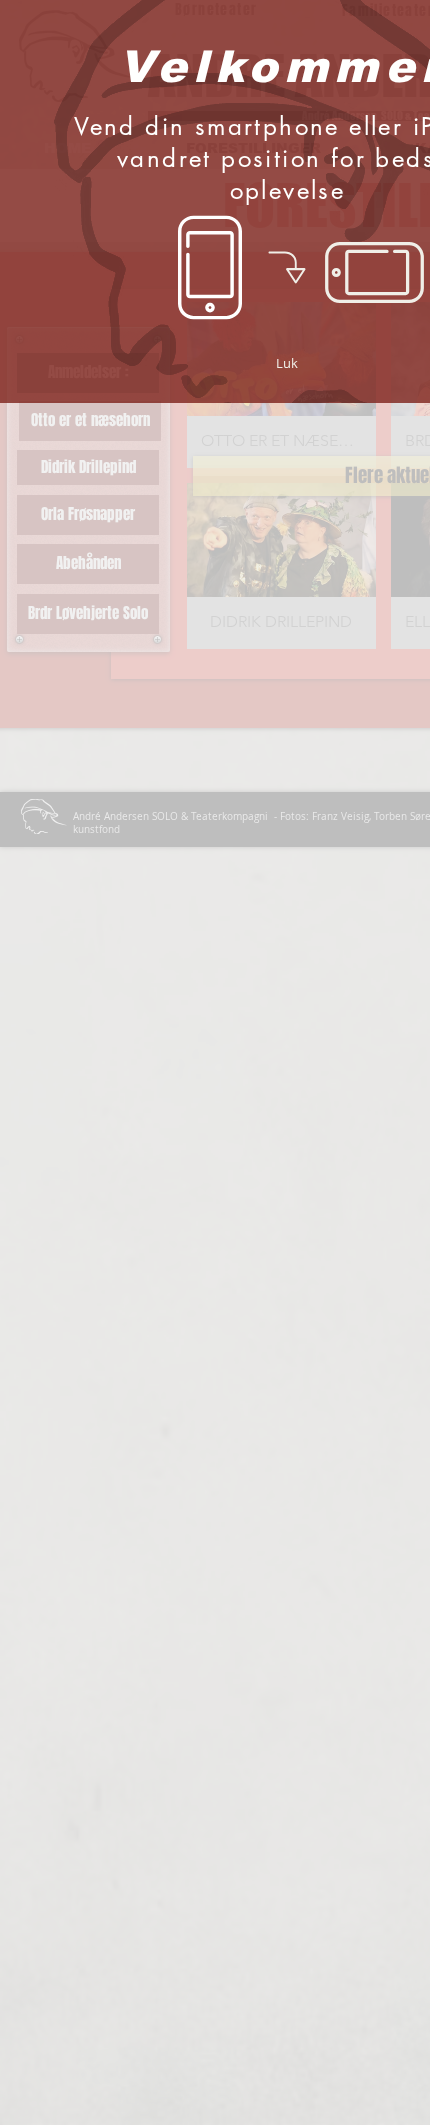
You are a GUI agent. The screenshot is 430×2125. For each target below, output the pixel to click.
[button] (287, 363)
